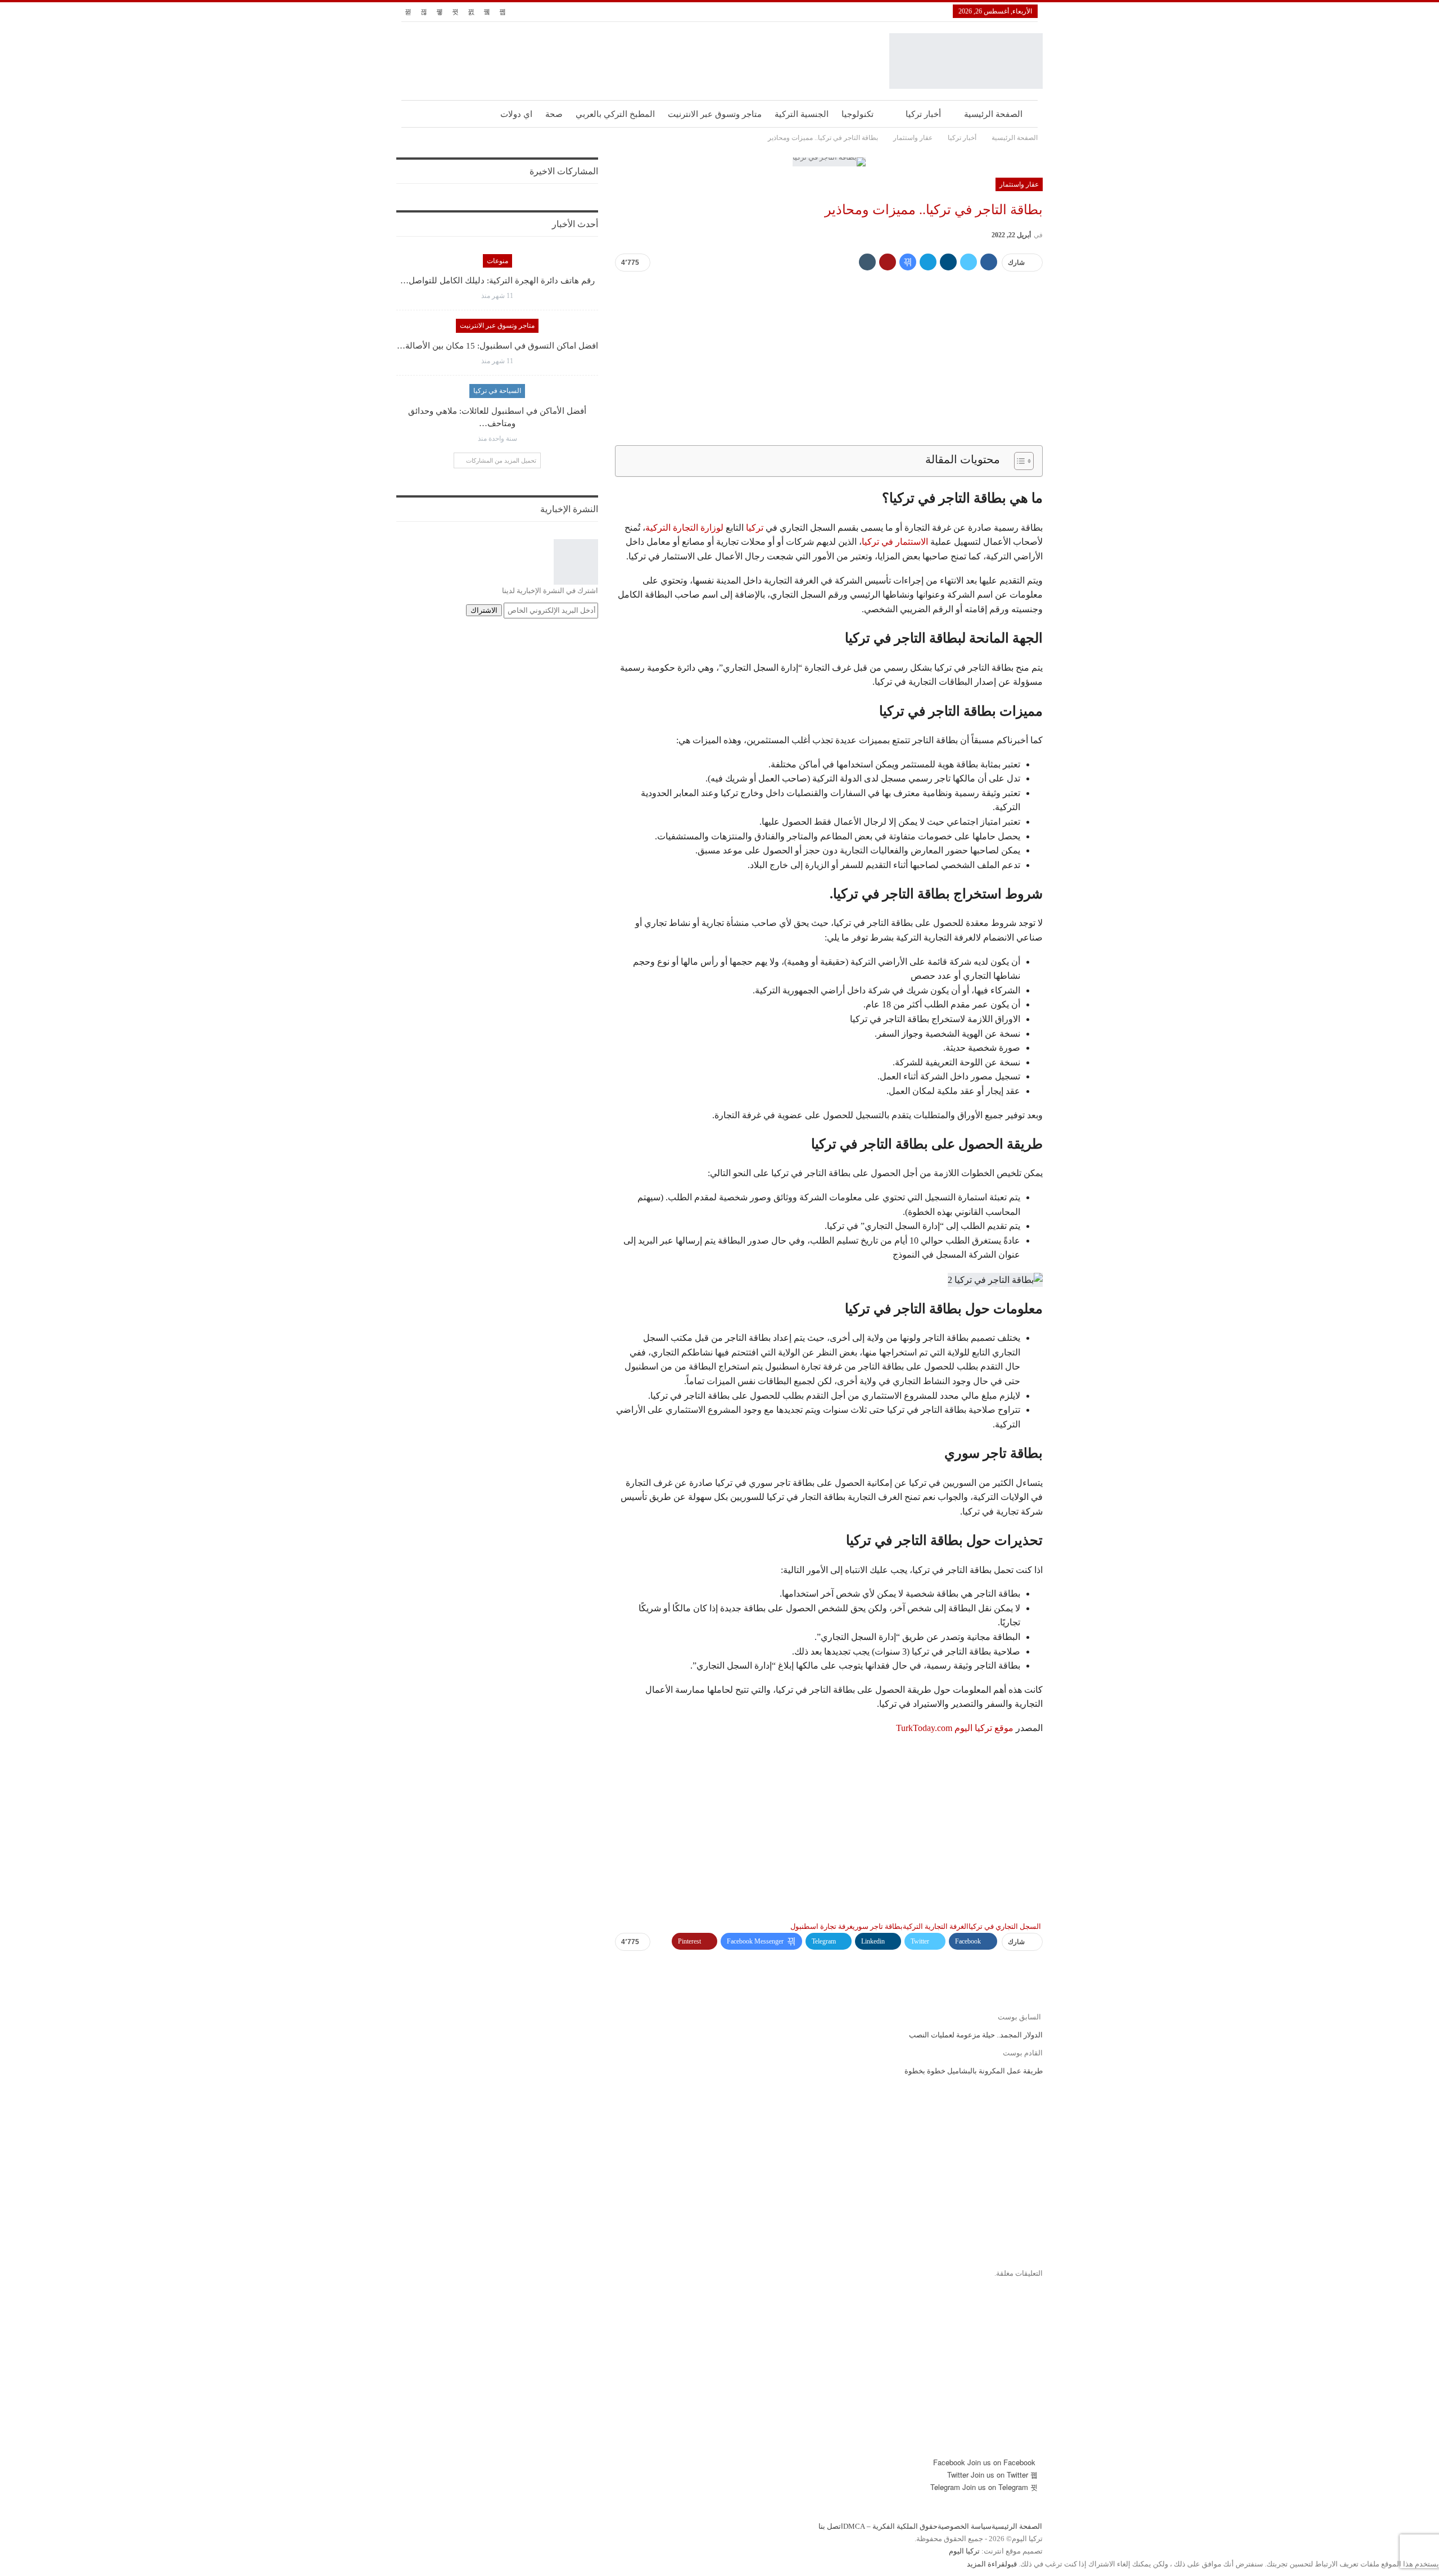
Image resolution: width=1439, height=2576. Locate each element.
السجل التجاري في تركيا (1005, 1926)
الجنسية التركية (802, 114)
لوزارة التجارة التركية (684, 528)
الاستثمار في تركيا (895, 542)
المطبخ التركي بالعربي (615, 114)
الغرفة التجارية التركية (936, 1926)
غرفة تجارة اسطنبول (822, 1926)
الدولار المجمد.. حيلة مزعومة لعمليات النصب (976, 2035)
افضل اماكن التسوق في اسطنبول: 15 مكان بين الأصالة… (497, 346)
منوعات (497, 261)
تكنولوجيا (857, 114)
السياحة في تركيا (497, 391)
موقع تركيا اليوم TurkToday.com (955, 1728)
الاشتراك (484, 610)
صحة (554, 114)
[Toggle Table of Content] (1018, 461)
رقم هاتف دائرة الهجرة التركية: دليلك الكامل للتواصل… (497, 281)
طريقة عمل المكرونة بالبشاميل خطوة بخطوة (974, 2071)
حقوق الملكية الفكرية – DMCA (890, 2527)
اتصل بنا (831, 2527)
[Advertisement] (829, 360)
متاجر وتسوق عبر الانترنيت (715, 114)
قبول (1011, 2564)
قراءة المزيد (986, 2564)
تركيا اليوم (964, 2552)
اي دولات (516, 114)
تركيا (755, 528)
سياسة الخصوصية (965, 2527)
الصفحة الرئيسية (993, 114)
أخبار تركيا (923, 114)
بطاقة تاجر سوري (878, 1926)
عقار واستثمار (1019, 184)
